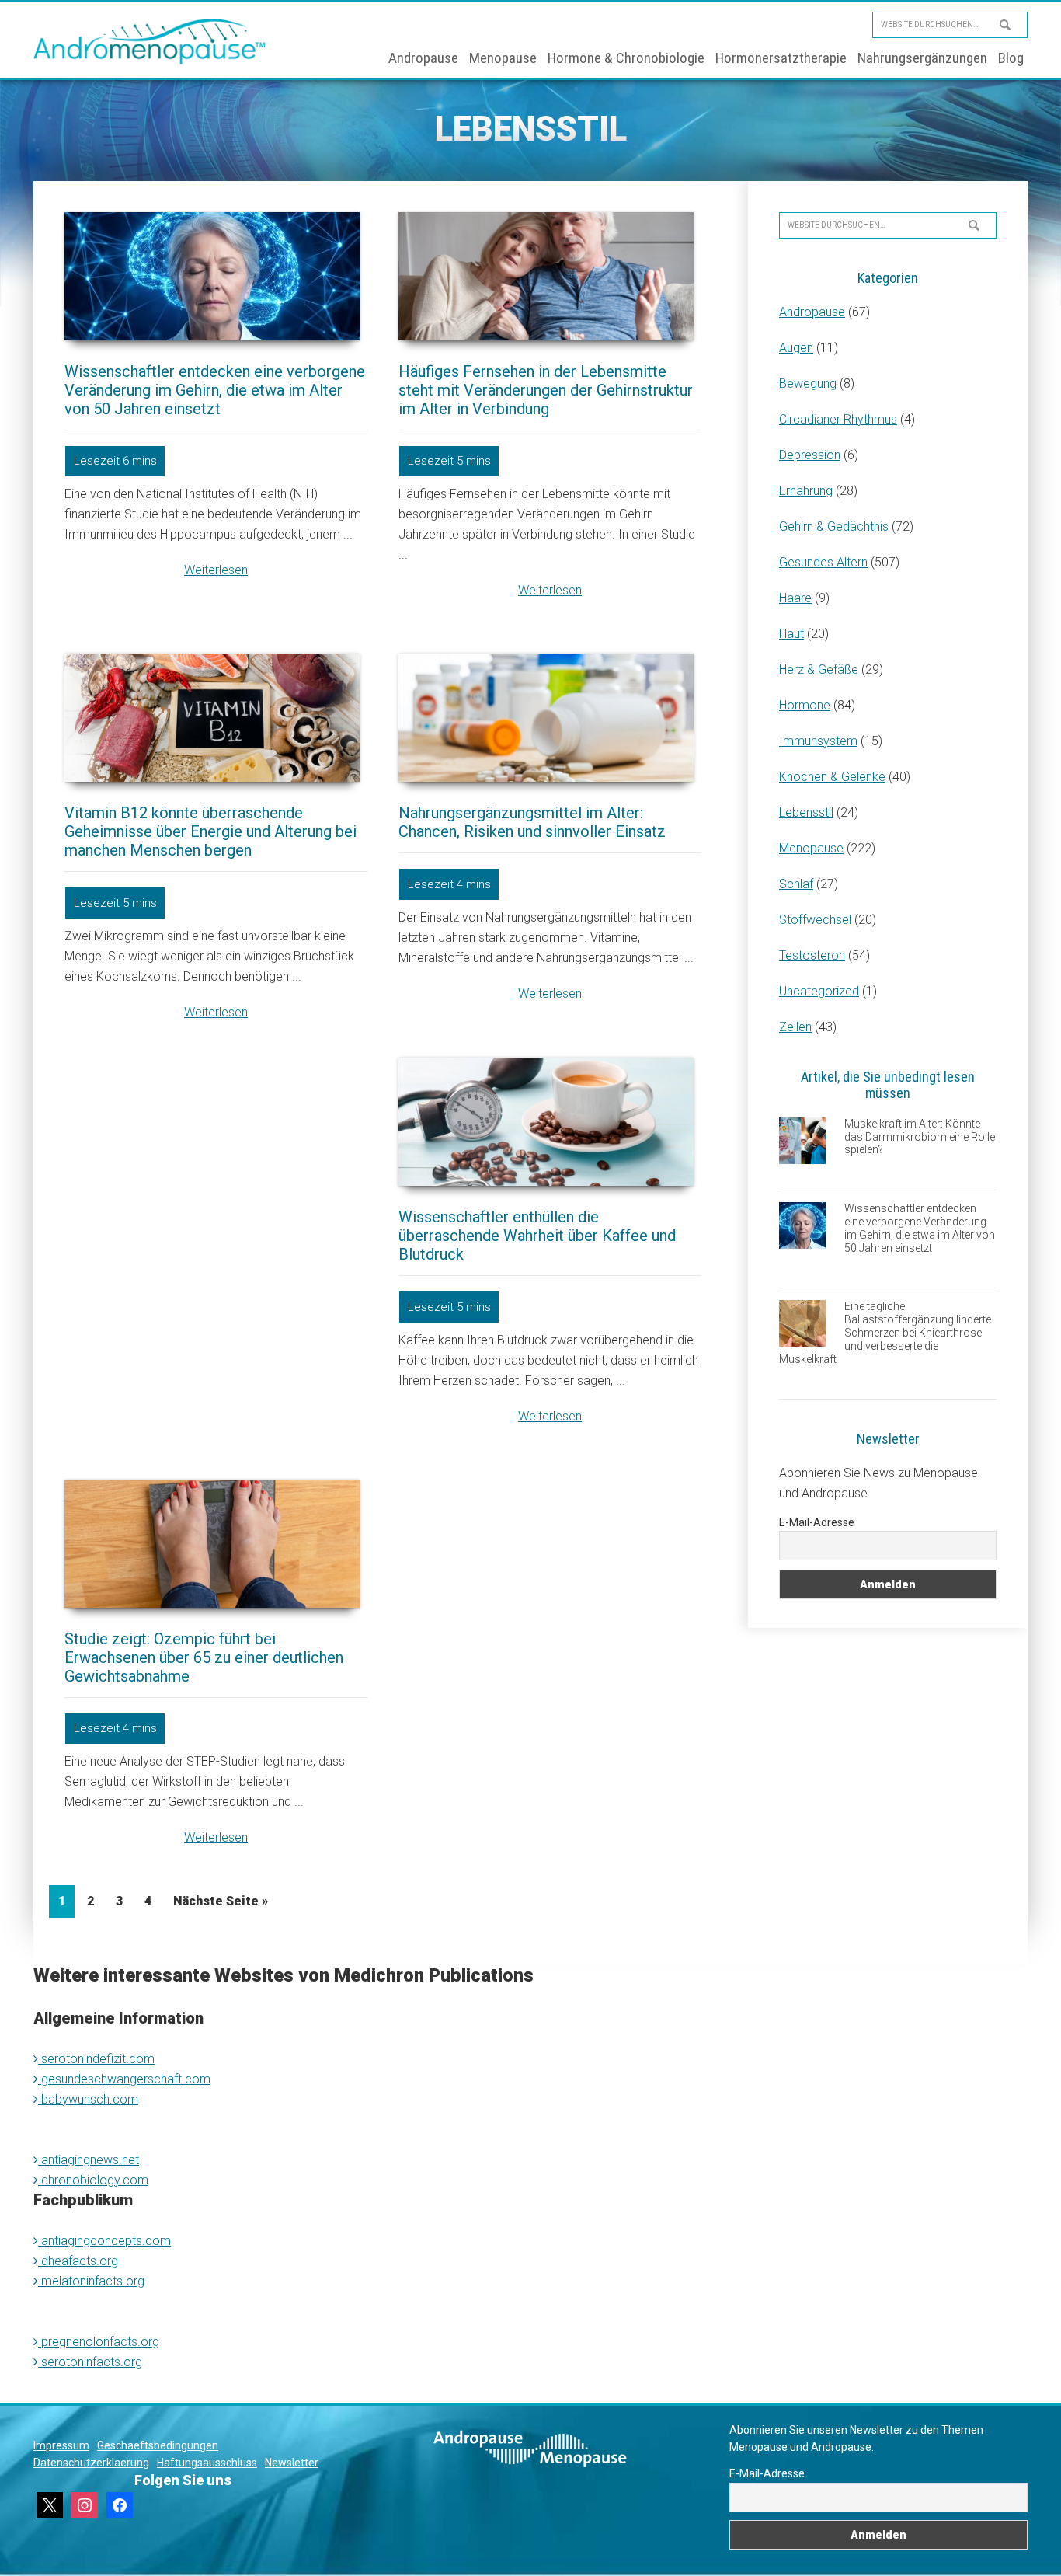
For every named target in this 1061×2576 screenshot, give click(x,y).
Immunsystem (818, 741)
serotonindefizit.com (96, 2059)
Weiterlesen (216, 570)
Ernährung (806, 491)
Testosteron (812, 955)
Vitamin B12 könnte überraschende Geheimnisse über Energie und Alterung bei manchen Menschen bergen (210, 831)
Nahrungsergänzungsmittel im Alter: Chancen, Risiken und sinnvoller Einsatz (532, 822)
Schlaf (796, 884)
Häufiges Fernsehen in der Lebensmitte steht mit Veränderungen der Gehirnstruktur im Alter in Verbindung (546, 390)
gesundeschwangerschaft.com (124, 2079)
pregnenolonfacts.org (99, 2342)
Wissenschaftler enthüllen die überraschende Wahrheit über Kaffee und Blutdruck (537, 1236)
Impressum (61, 2445)
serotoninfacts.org (90, 2362)
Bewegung (808, 383)
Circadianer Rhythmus (838, 419)
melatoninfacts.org (91, 2281)
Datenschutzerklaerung (91, 2463)
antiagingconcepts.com (104, 2241)
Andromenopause (150, 41)
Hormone (805, 705)
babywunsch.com (88, 2099)
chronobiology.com (93, 2180)
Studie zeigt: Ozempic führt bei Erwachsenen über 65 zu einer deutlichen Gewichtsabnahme (204, 1657)
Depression (810, 455)
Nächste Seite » (221, 1901)
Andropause (812, 312)
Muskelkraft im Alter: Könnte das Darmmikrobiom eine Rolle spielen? (920, 1137)
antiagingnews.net (89, 2160)
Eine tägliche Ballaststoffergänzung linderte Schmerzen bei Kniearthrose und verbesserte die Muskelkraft (885, 1332)
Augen (796, 348)
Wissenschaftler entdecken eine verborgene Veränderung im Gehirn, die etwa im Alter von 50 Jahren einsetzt (215, 390)
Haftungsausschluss (207, 2463)
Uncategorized (819, 991)
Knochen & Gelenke (832, 777)
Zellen (795, 1027)
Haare (795, 598)
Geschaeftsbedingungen (158, 2445)
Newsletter (292, 2463)
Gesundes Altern (823, 562)
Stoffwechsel (815, 920)
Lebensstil (806, 812)
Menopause (811, 848)
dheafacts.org (78, 2261)
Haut (791, 634)
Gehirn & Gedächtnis (834, 526)
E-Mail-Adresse (817, 1522)
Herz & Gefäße (819, 669)
